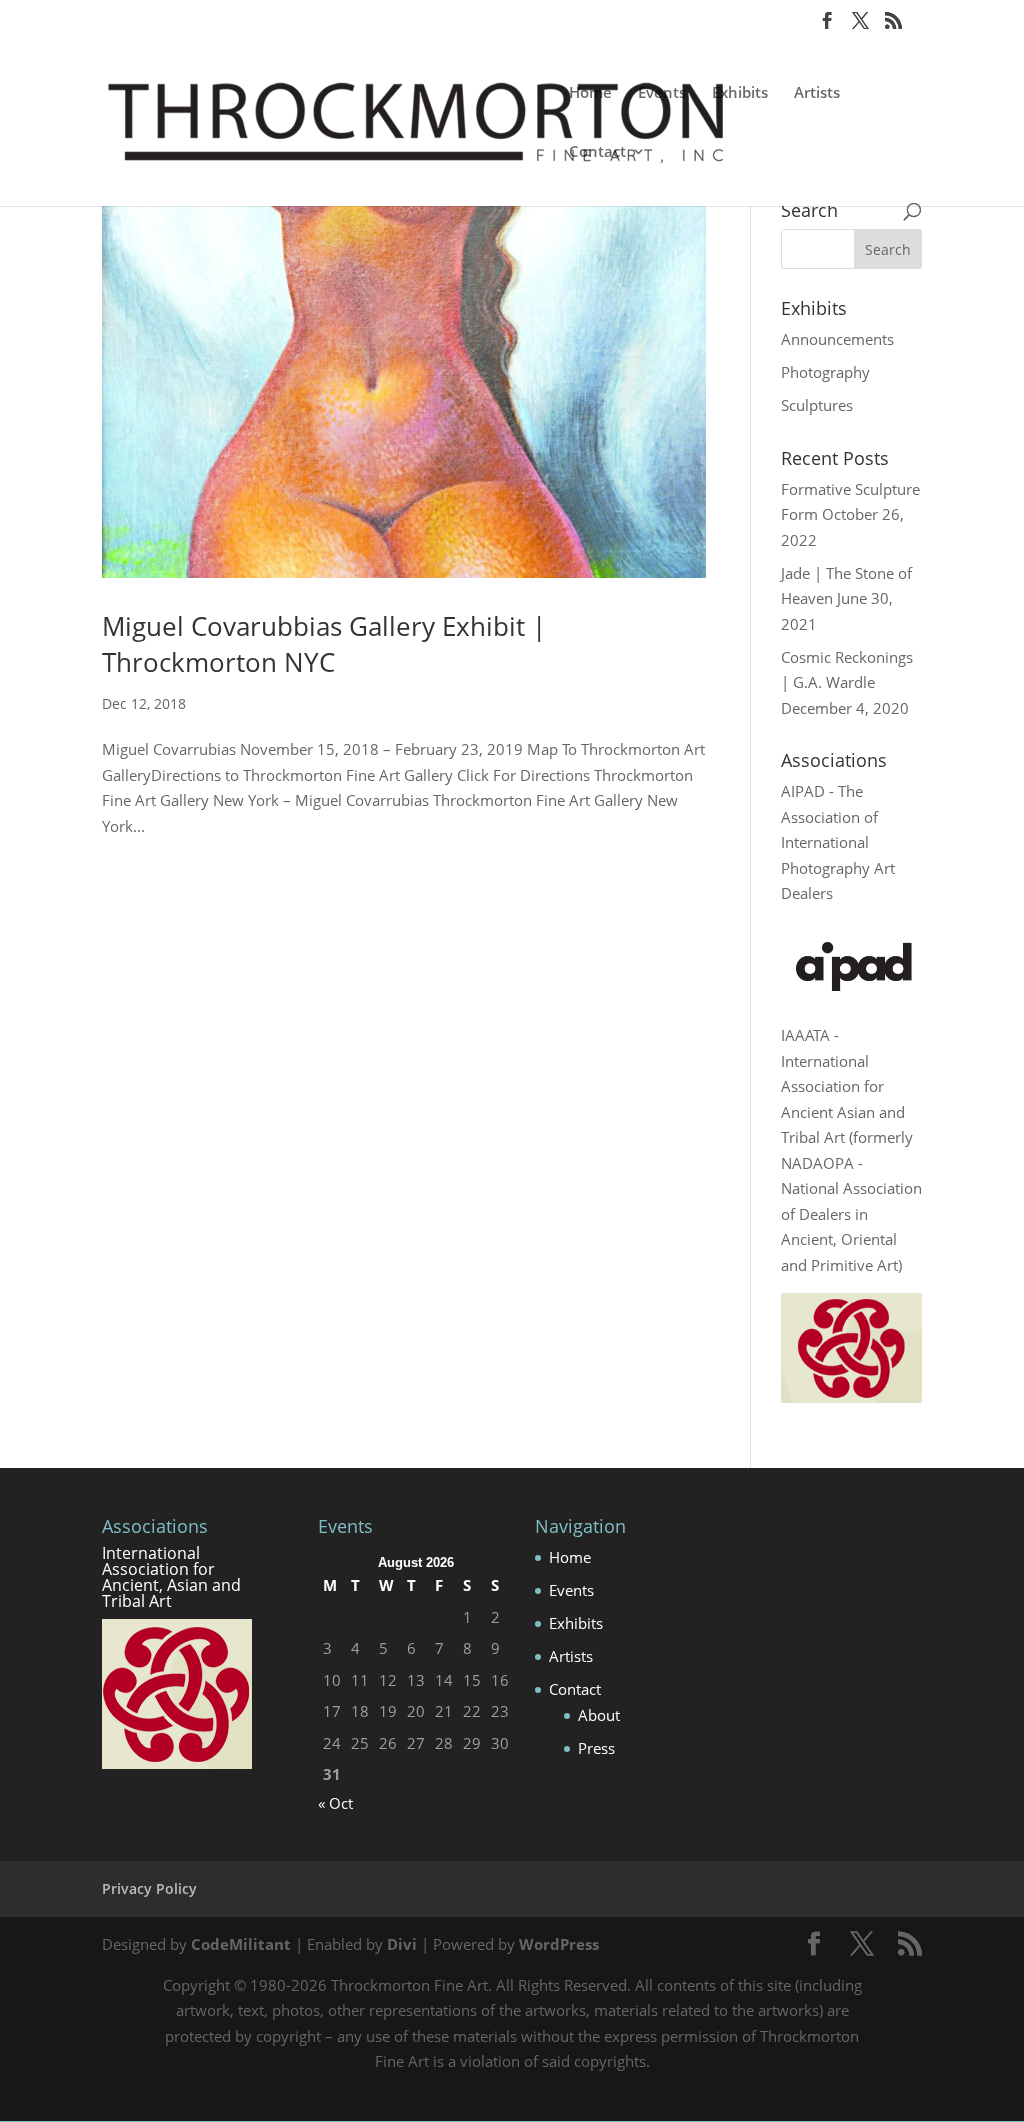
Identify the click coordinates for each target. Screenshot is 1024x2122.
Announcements (837, 339)
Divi (402, 1944)
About (599, 1715)
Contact (597, 152)
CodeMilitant (241, 1944)
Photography (825, 372)
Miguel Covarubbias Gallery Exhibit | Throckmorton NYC (324, 644)
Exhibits (740, 93)
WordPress (559, 1944)
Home (590, 93)
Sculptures (817, 405)
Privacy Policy (149, 1888)
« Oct (335, 1803)
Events (662, 93)
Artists (817, 93)
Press (596, 1748)
